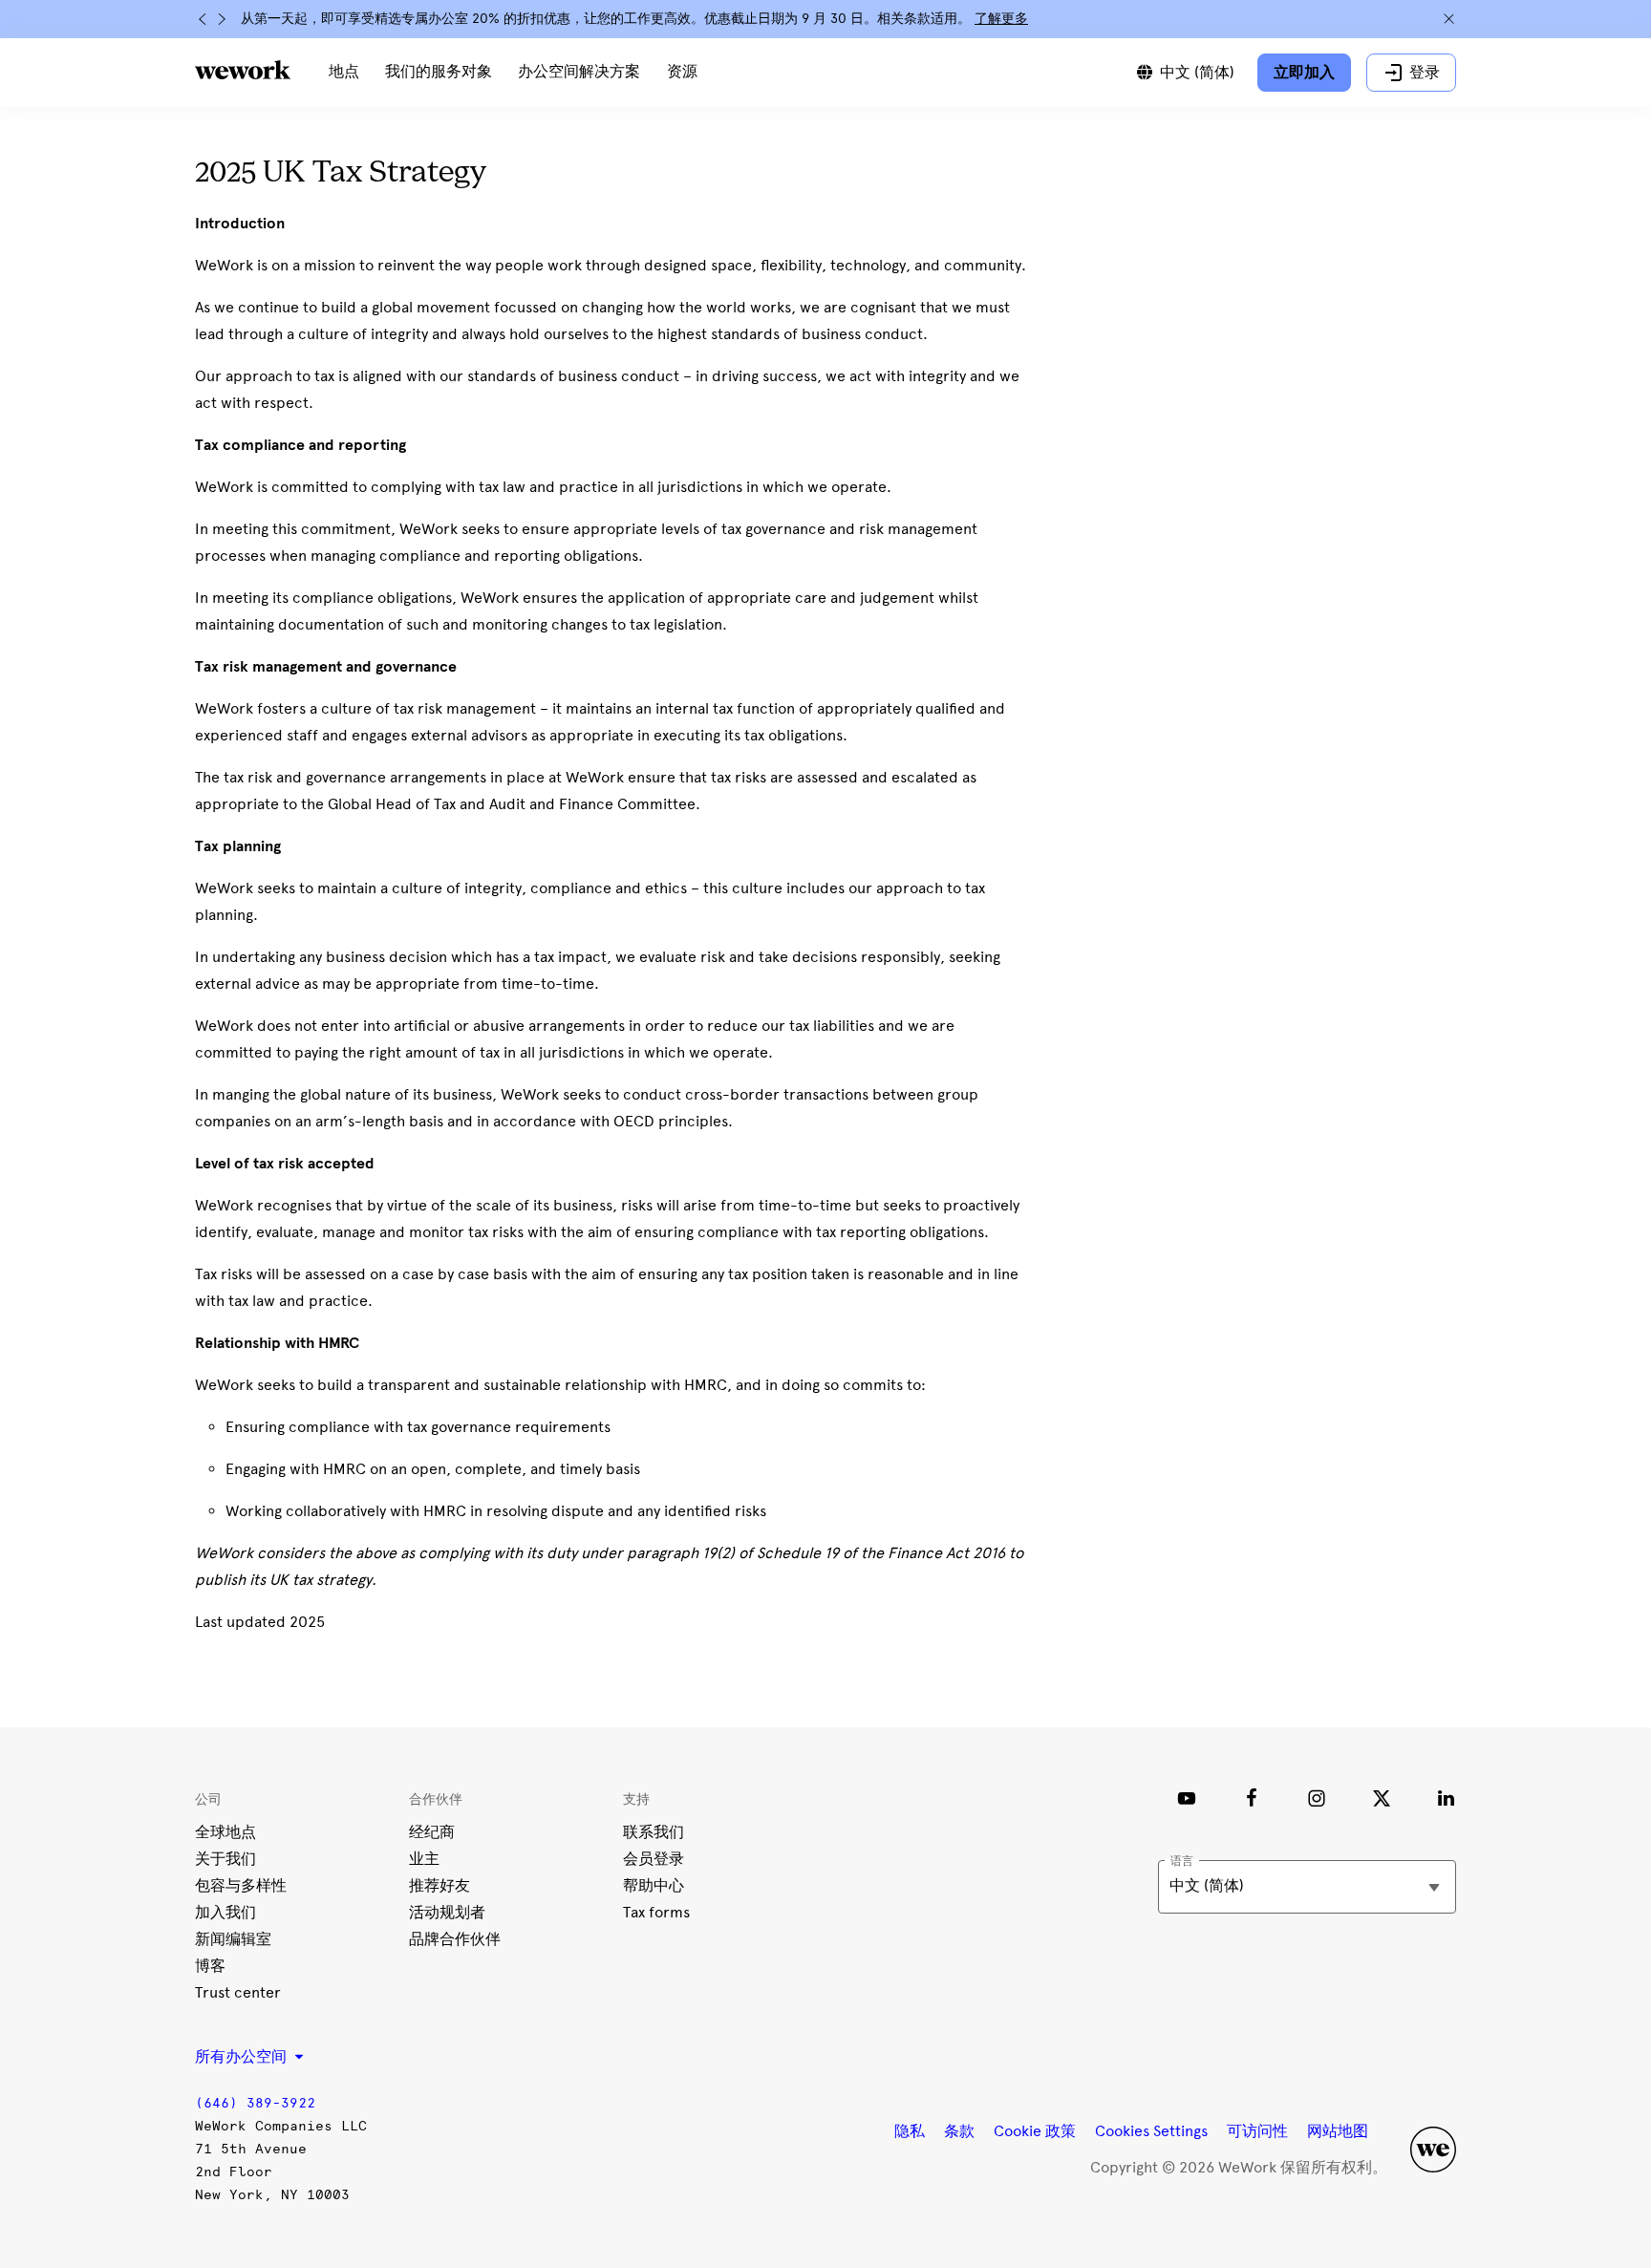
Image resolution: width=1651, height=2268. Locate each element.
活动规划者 (447, 1912)
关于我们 (225, 1859)
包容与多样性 (241, 1885)
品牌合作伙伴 (455, 1939)
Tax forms (656, 1912)
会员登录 (654, 1859)
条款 (959, 2131)
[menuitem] (344, 73)
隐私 (910, 2131)
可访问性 (1257, 2131)
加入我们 (225, 1912)
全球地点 (225, 1832)
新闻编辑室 (233, 1939)
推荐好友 (440, 1885)
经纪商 (432, 1832)
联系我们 (654, 1832)
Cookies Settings (1151, 2131)
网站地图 (1338, 2131)
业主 (424, 1859)
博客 (210, 1966)
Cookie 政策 (1035, 2131)
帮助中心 (654, 1885)
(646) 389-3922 (255, 2103)
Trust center (238, 1992)
